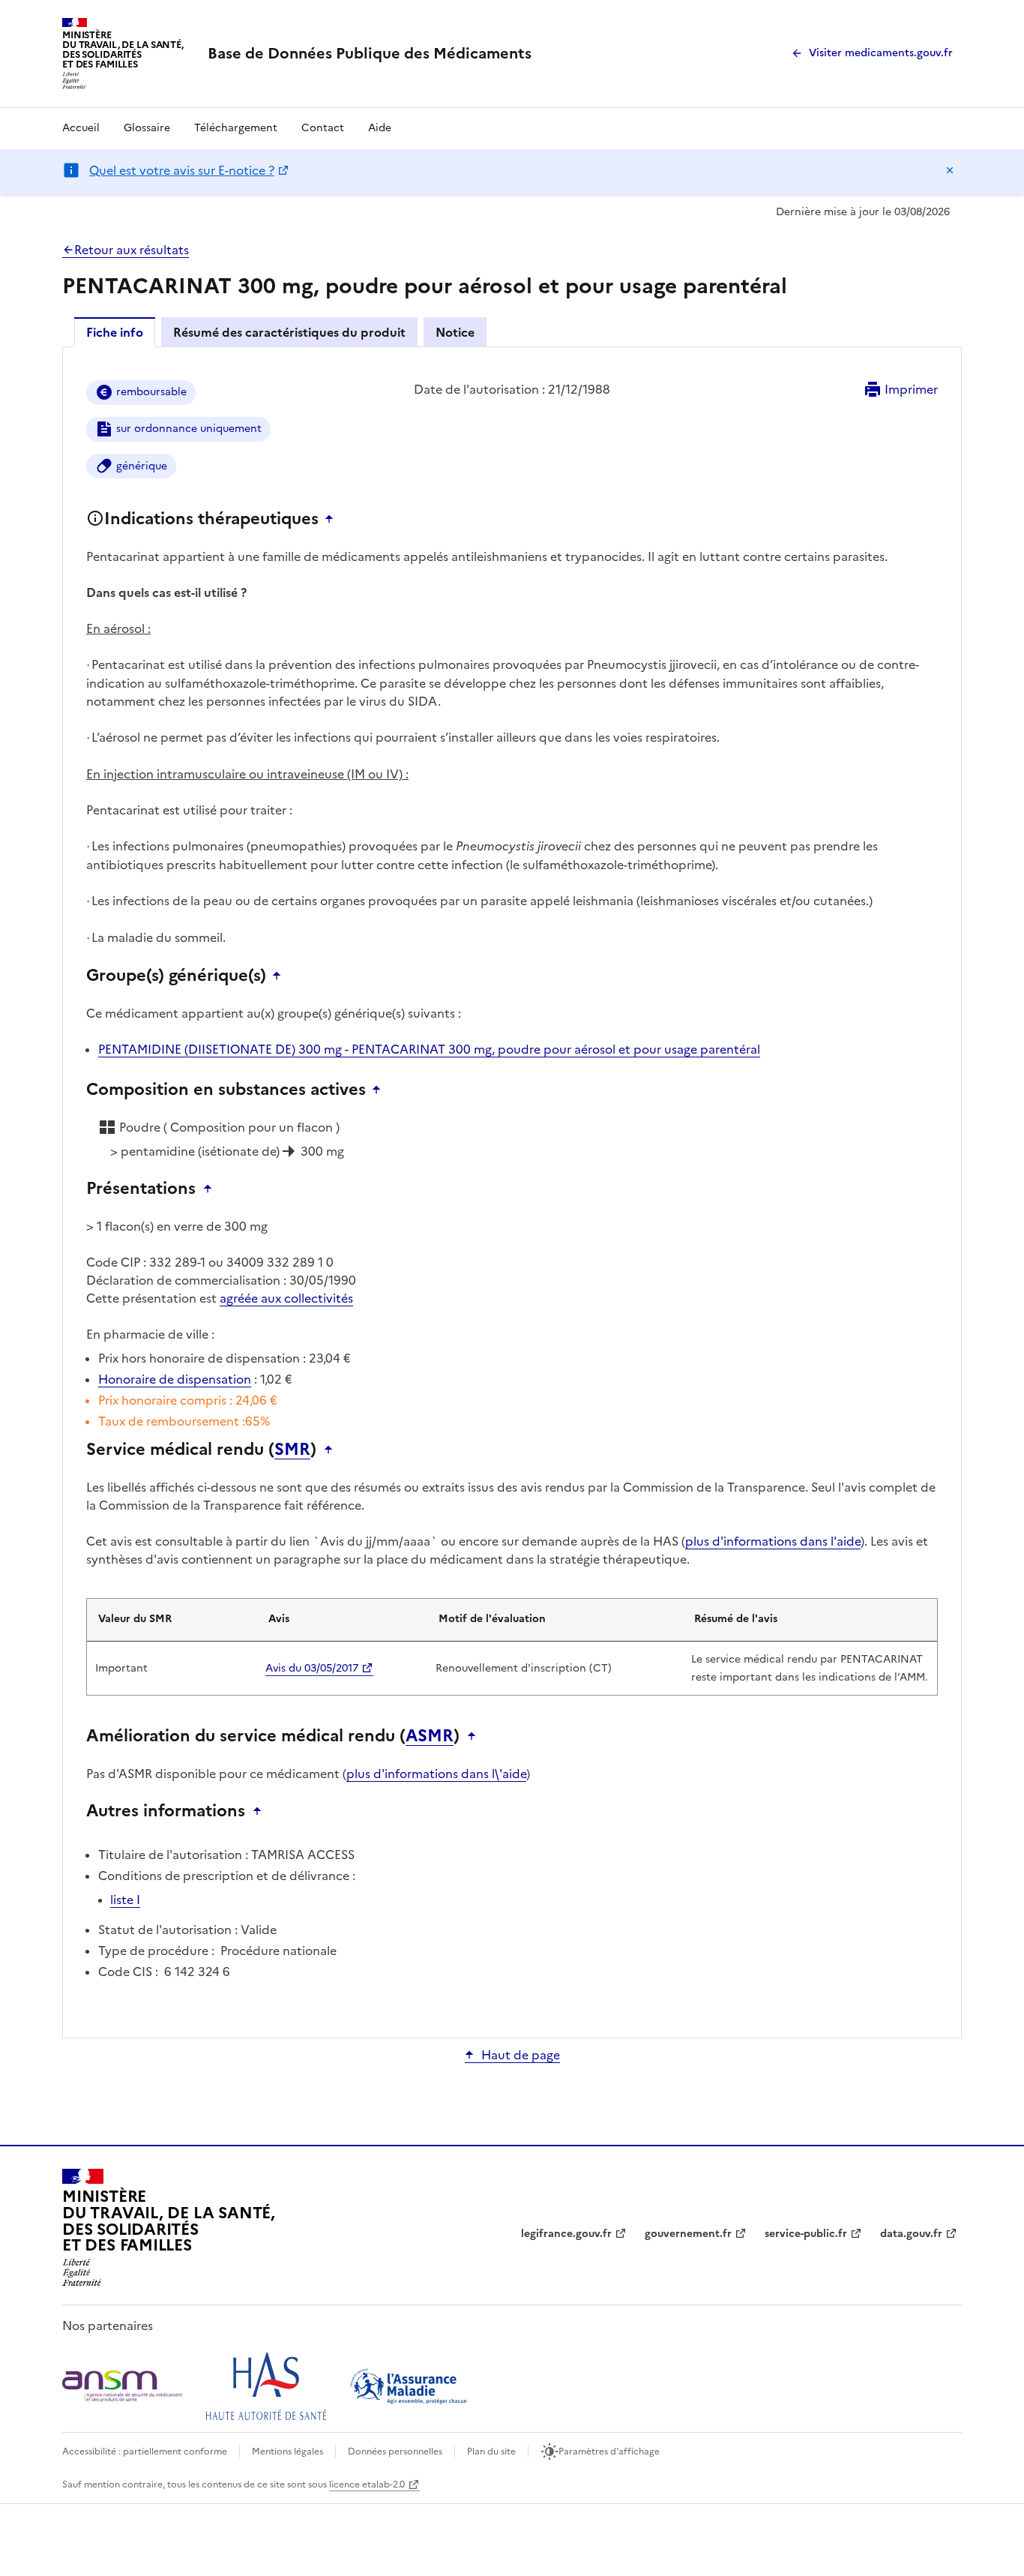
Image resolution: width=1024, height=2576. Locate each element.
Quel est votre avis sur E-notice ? (182, 170)
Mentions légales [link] (287, 2452)
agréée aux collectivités (286, 1298)
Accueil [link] (81, 128)
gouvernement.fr (688, 2234)
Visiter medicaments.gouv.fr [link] (881, 53)
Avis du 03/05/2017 (312, 1668)
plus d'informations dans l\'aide (436, 1774)
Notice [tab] (455, 332)
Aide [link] (380, 128)
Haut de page (521, 2055)
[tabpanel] (512, 1191)
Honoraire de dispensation (175, 1379)
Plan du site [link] (491, 2452)
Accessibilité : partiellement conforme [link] (145, 2452)
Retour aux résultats (132, 250)
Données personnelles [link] (395, 2452)
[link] (370, 53)
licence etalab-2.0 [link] (367, 2485)
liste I (125, 1900)
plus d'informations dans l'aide (773, 1541)
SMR (292, 1450)
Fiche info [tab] (115, 332)
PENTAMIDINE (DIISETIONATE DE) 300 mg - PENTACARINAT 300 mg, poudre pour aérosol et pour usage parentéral (429, 1049)
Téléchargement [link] (236, 128)
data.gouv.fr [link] (911, 2234)
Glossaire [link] (147, 128)
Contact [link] (323, 128)
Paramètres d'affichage (609, 2452)
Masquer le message (950, 170)
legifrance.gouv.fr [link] (566, 2234)
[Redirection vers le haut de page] (333, 519)
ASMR (430, 1736)
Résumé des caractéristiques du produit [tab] (289, 332)
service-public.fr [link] (806, 2234)
